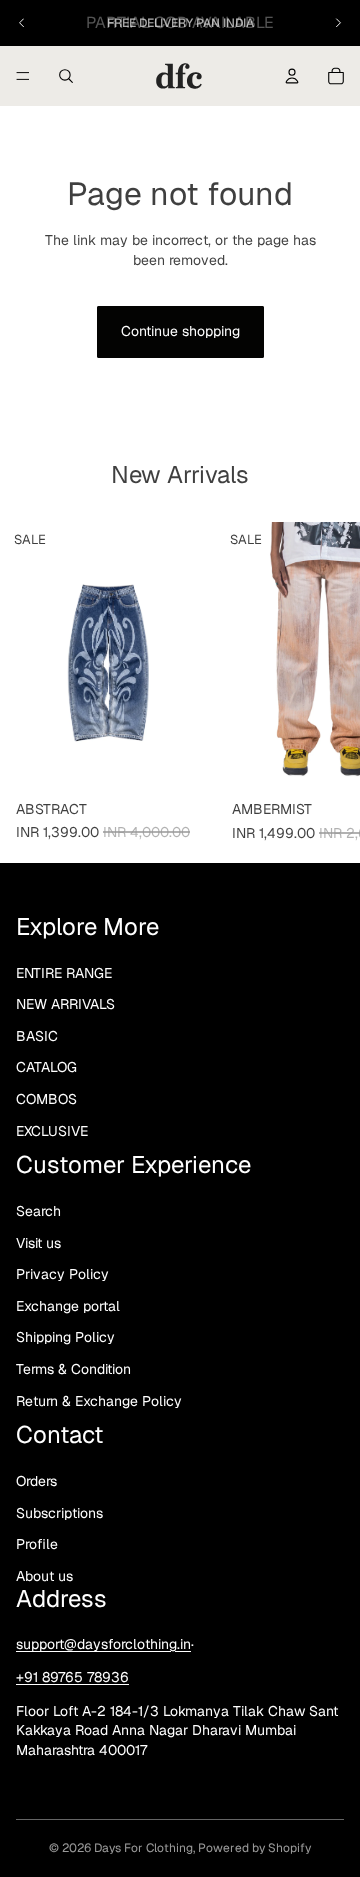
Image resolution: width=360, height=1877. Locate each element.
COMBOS (46, 1099)
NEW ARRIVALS (65, 1004)
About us (44, 1575)
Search (38, 1211)
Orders (36, 1481)
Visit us (38, 1242)
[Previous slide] (22, 23)
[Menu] (23, 76)
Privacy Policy (62, 1274)
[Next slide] (338, 23)
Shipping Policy (65, 1337)
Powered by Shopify (254, 1848)
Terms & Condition (73, 1369)
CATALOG (46, 1067)
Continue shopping (180, 331)
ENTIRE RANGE (64, 972)
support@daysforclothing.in (103, 1643)
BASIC (37, 1036)
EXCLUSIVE (52, 1130)
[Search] (66, 76)
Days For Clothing (143, 1848)
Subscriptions (59, 1512)
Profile (37, 1544)
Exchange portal (68, 1306)
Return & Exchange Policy (99, 1400)
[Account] (292, 76)
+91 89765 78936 (72, 1677)
